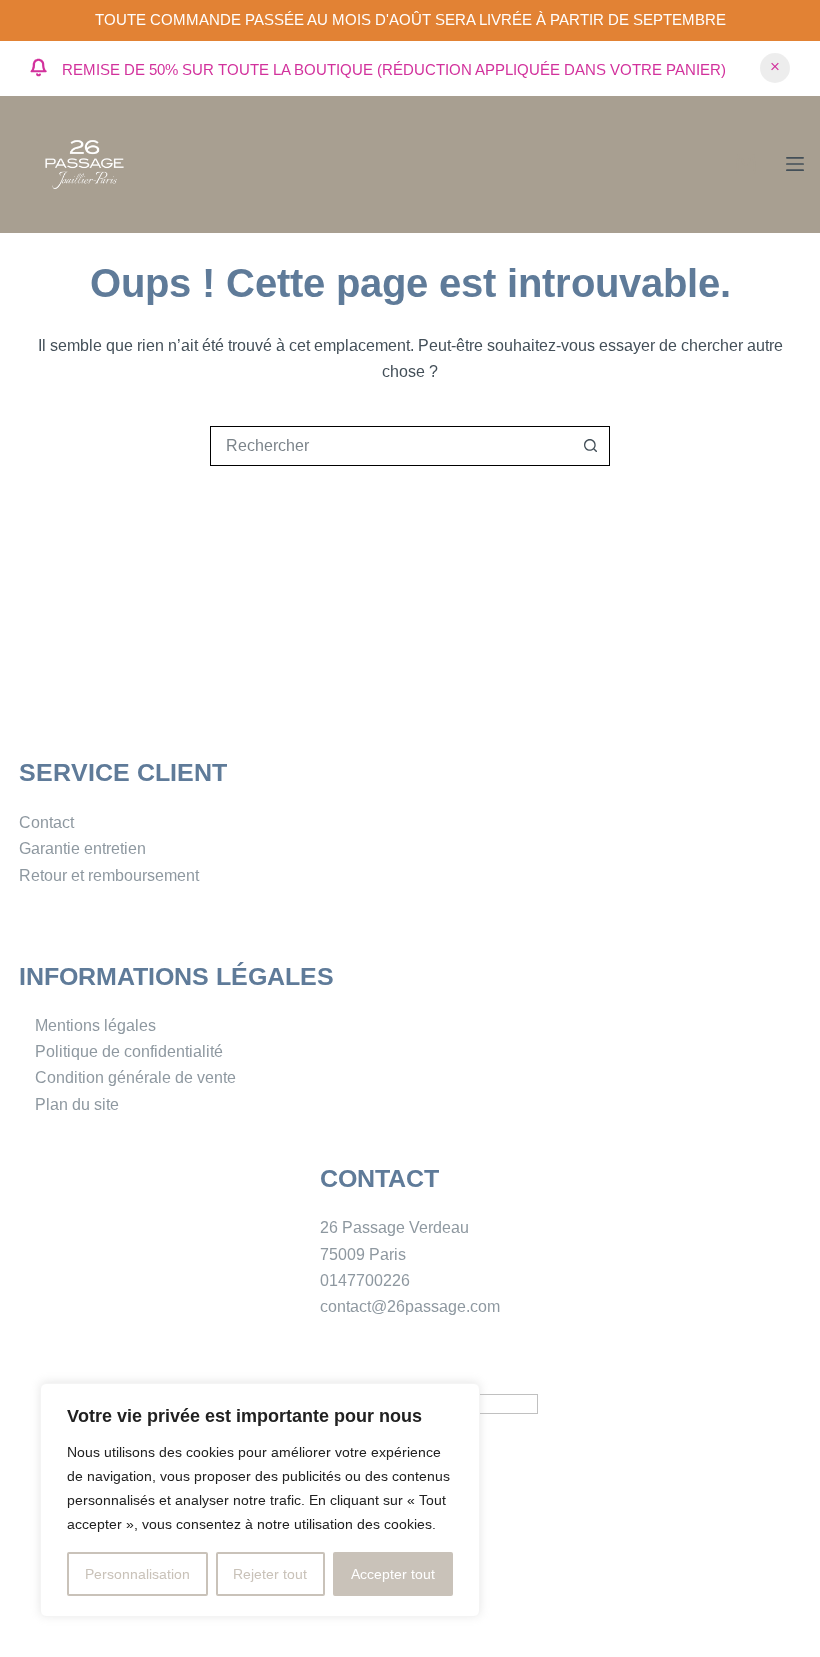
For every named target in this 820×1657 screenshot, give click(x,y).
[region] (260, 1500)
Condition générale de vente (135, 1077)
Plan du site (77, 1104)
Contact (46, 822)
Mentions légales (95, 1025)
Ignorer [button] (775, 68)
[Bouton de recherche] (590, 446)
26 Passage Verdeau (394, 1227)
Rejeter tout (270, 1574)
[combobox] (391, 446)
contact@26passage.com (410, 1306)
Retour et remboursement (109, 875)
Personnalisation (137, 1574)
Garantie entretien (82, 848)
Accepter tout (393, 1574)
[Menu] (795, 164)
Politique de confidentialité (129, 1051)
